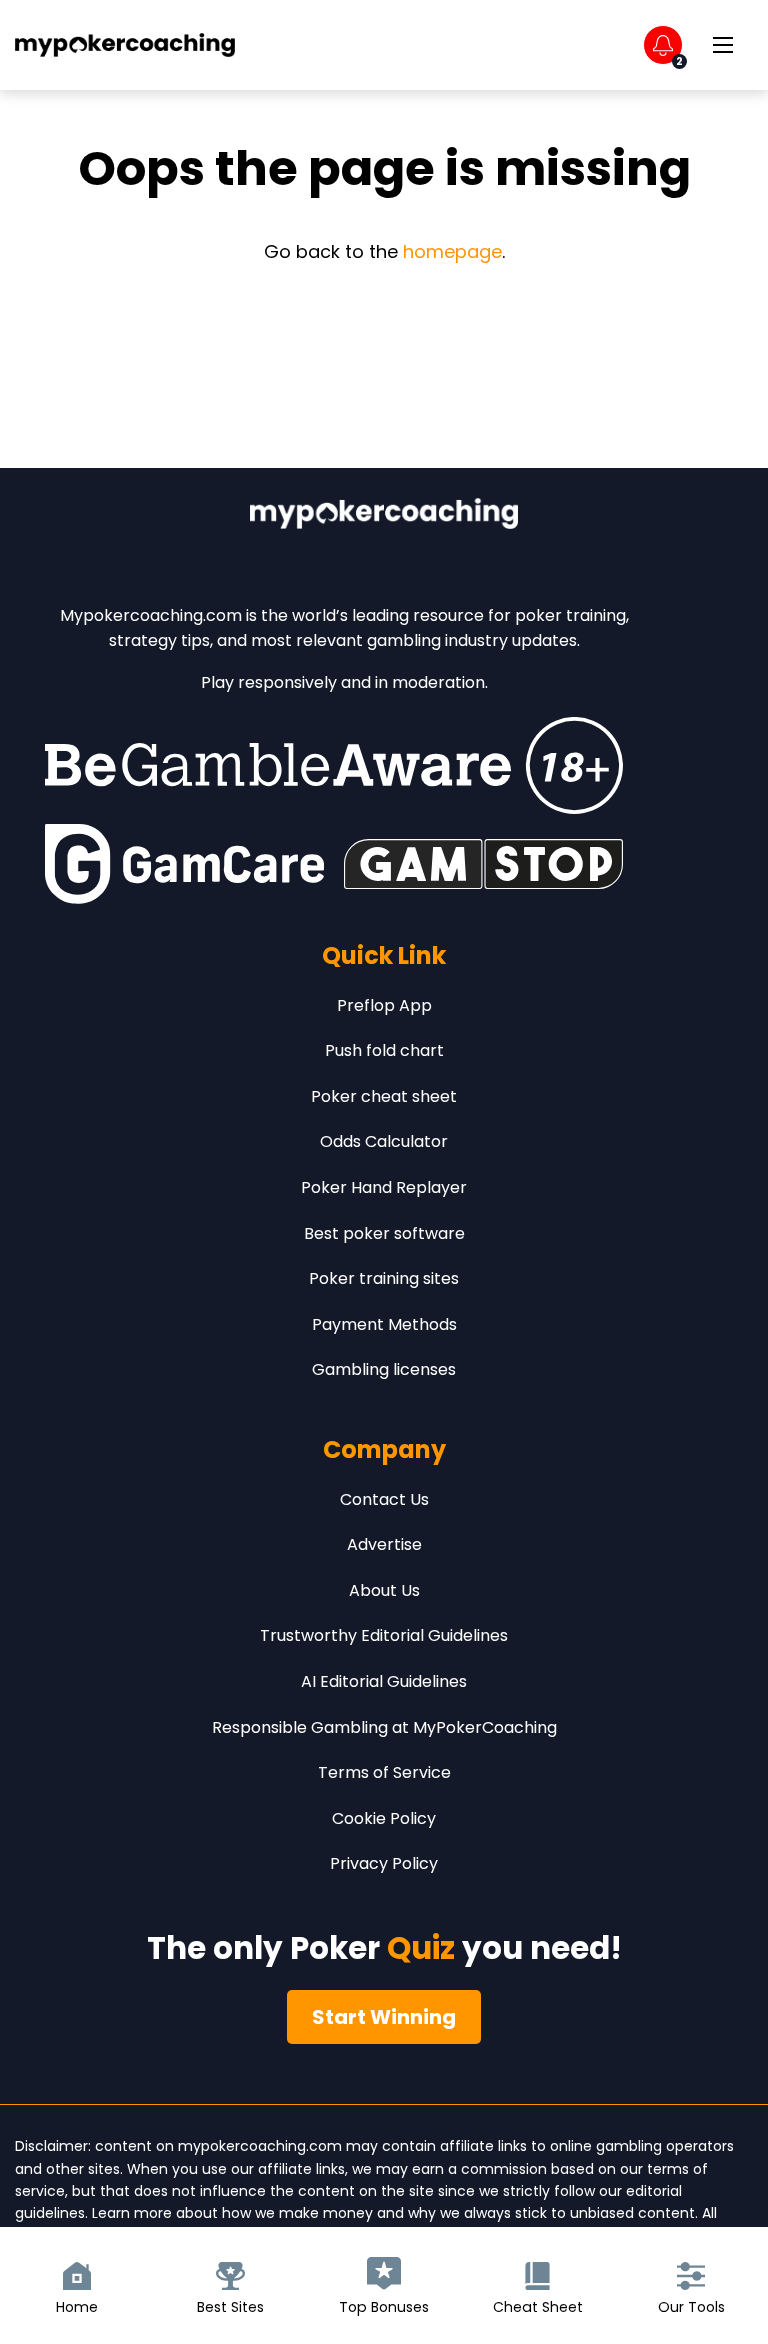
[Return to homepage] (125, 45)
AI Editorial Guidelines (384, 1681)
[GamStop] (483, 864)
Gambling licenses (384, 1369)
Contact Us (384, 1499)
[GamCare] (184, 864)
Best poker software (384, 1233)
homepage (452, 251)
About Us (384, 1590)
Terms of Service (384, 1772)
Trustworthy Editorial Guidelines (384, 1635)
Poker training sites (384, 1278)
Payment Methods (384, 1324)
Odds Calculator (384, 1141)
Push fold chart (384, 1050)
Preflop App (384, 1005)
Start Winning (384, 2017)
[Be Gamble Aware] (334, 765)
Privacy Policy (384, 1863)
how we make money (297, 2213)
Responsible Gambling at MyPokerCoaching (384, 1727)
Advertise (384, 1544)
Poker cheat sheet (384, 1096)
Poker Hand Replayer (384, 1187)
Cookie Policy (384, 1818)
